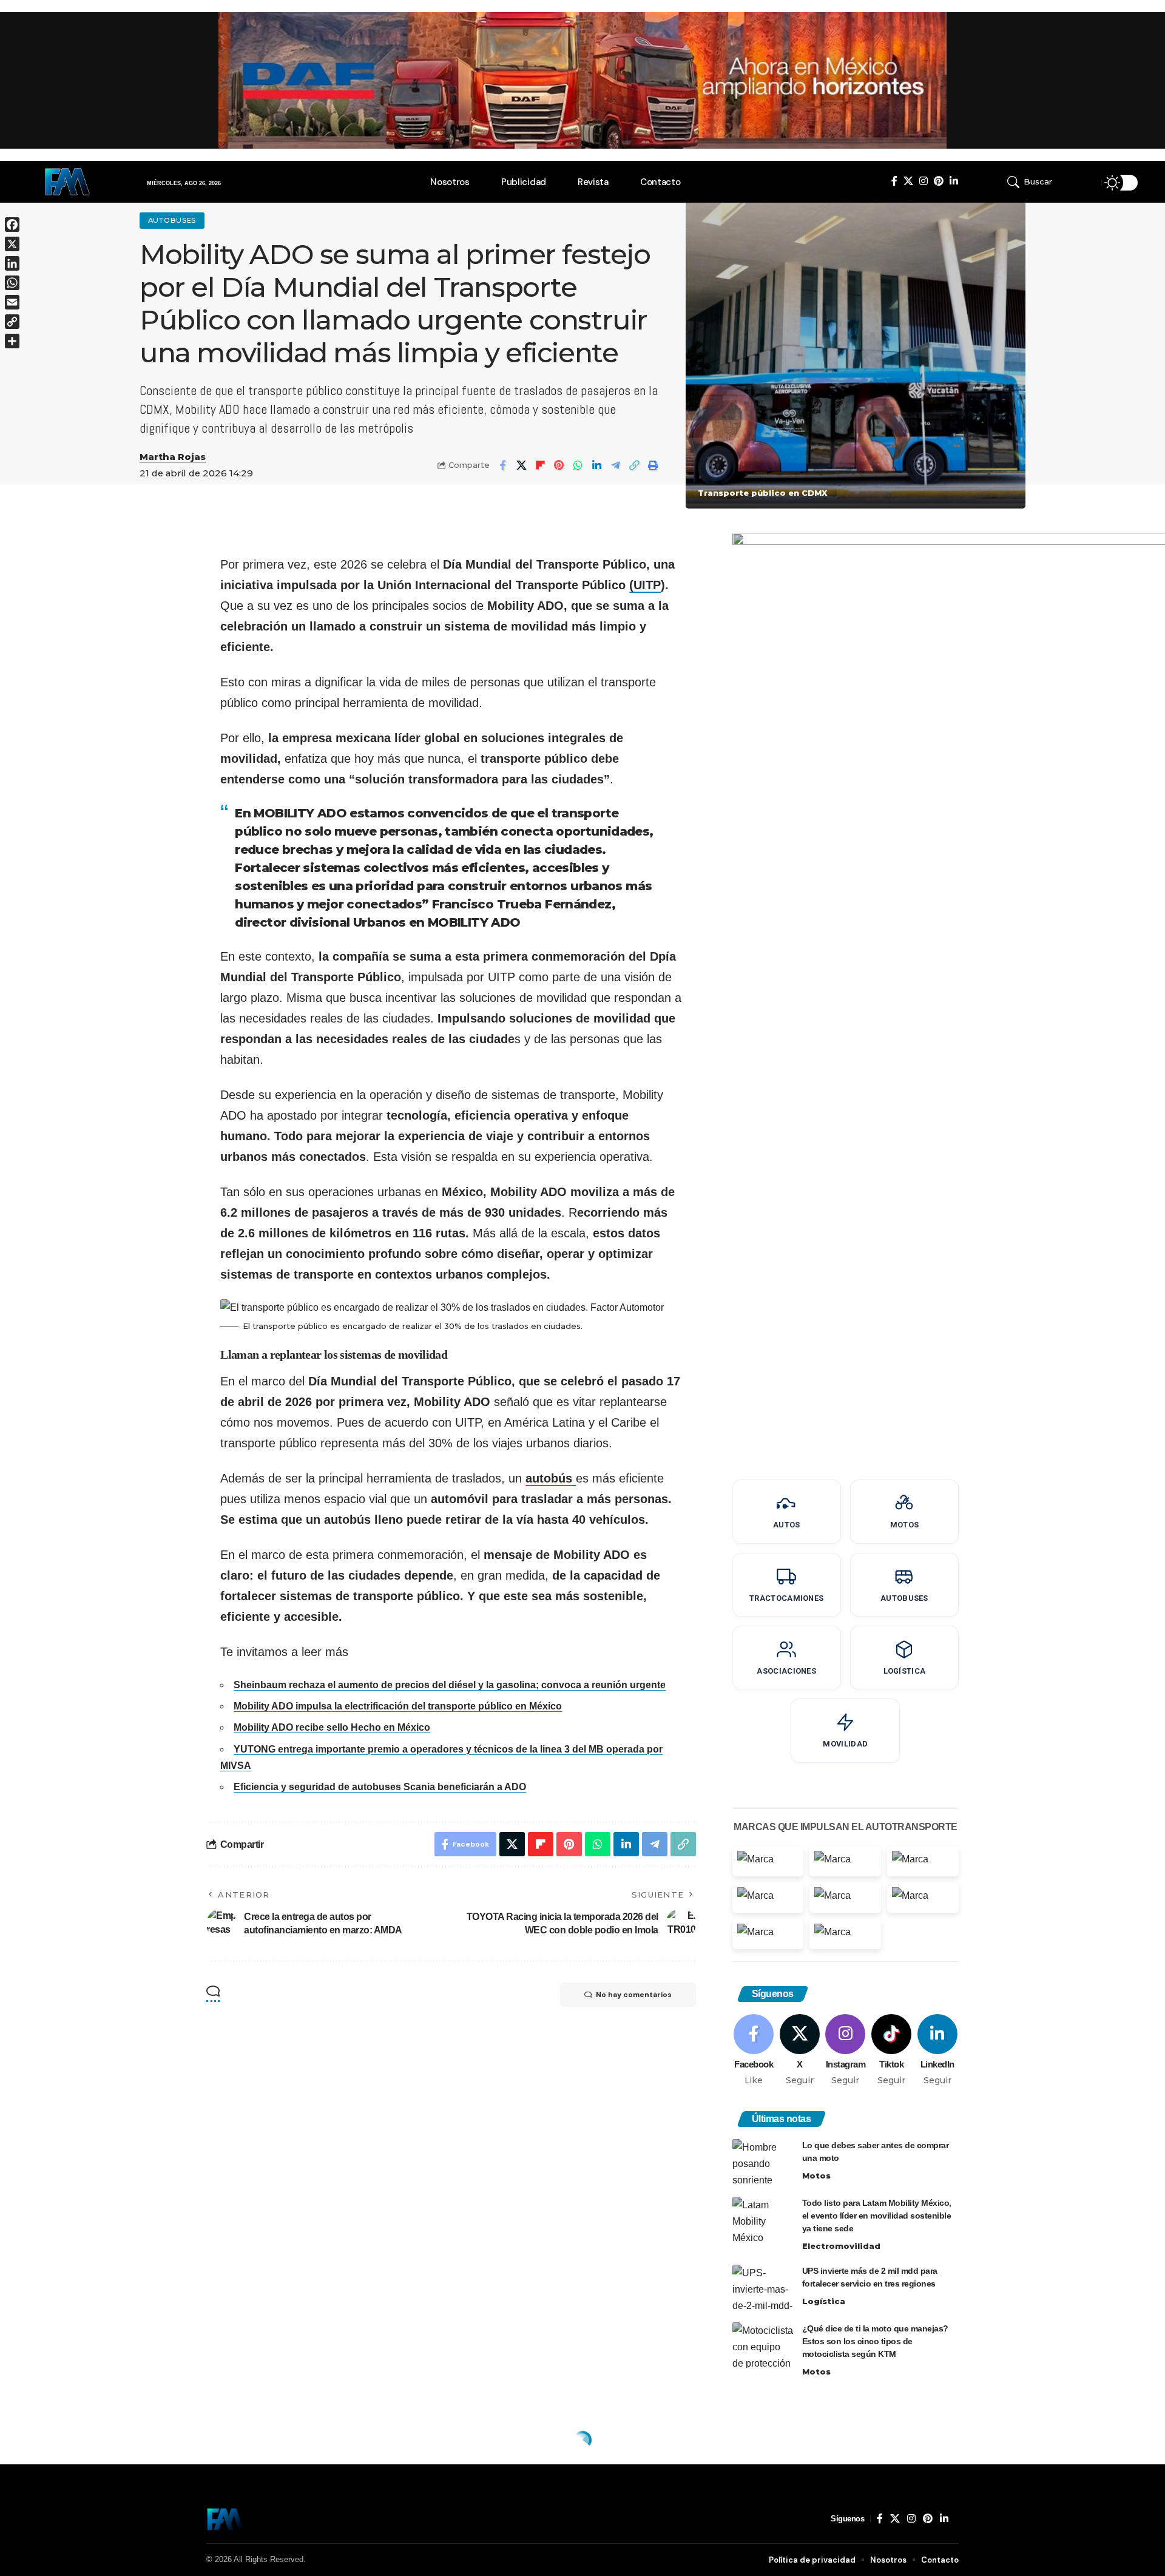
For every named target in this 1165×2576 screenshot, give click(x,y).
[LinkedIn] (954, 181)
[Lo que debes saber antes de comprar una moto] (763, 2162)
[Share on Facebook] (502, 465)
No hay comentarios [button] (634, 1995)
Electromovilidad (841, 2246)
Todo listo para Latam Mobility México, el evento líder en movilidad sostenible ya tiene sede (877, 2216)
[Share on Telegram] (615, 465)
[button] (1046, 182)
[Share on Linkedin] (596, 465)
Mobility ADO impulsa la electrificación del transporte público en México (398, 1706)
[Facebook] (894, 181)
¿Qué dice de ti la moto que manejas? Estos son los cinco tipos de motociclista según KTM (875, 2341)
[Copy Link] (634, 465)
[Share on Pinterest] (559, 465)
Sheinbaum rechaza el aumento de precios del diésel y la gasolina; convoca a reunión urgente (450, 1685)
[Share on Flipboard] (540, 465)
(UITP (645, 585)
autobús (551, 1478)
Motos (816, 2175)
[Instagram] (924, 181)
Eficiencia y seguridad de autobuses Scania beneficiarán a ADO (380, 1787)
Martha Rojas (173, 457)
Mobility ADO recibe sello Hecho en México (332, 1727)
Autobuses (172, 220)
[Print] (653, 465)
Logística (824, 2301)
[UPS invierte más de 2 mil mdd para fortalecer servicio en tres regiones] (763, 2287)
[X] (908, 181)
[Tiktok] (892, 2050)
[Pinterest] (939, 181)
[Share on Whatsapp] (578, 465)
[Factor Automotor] (225, 2519)
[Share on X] (521, 465)
